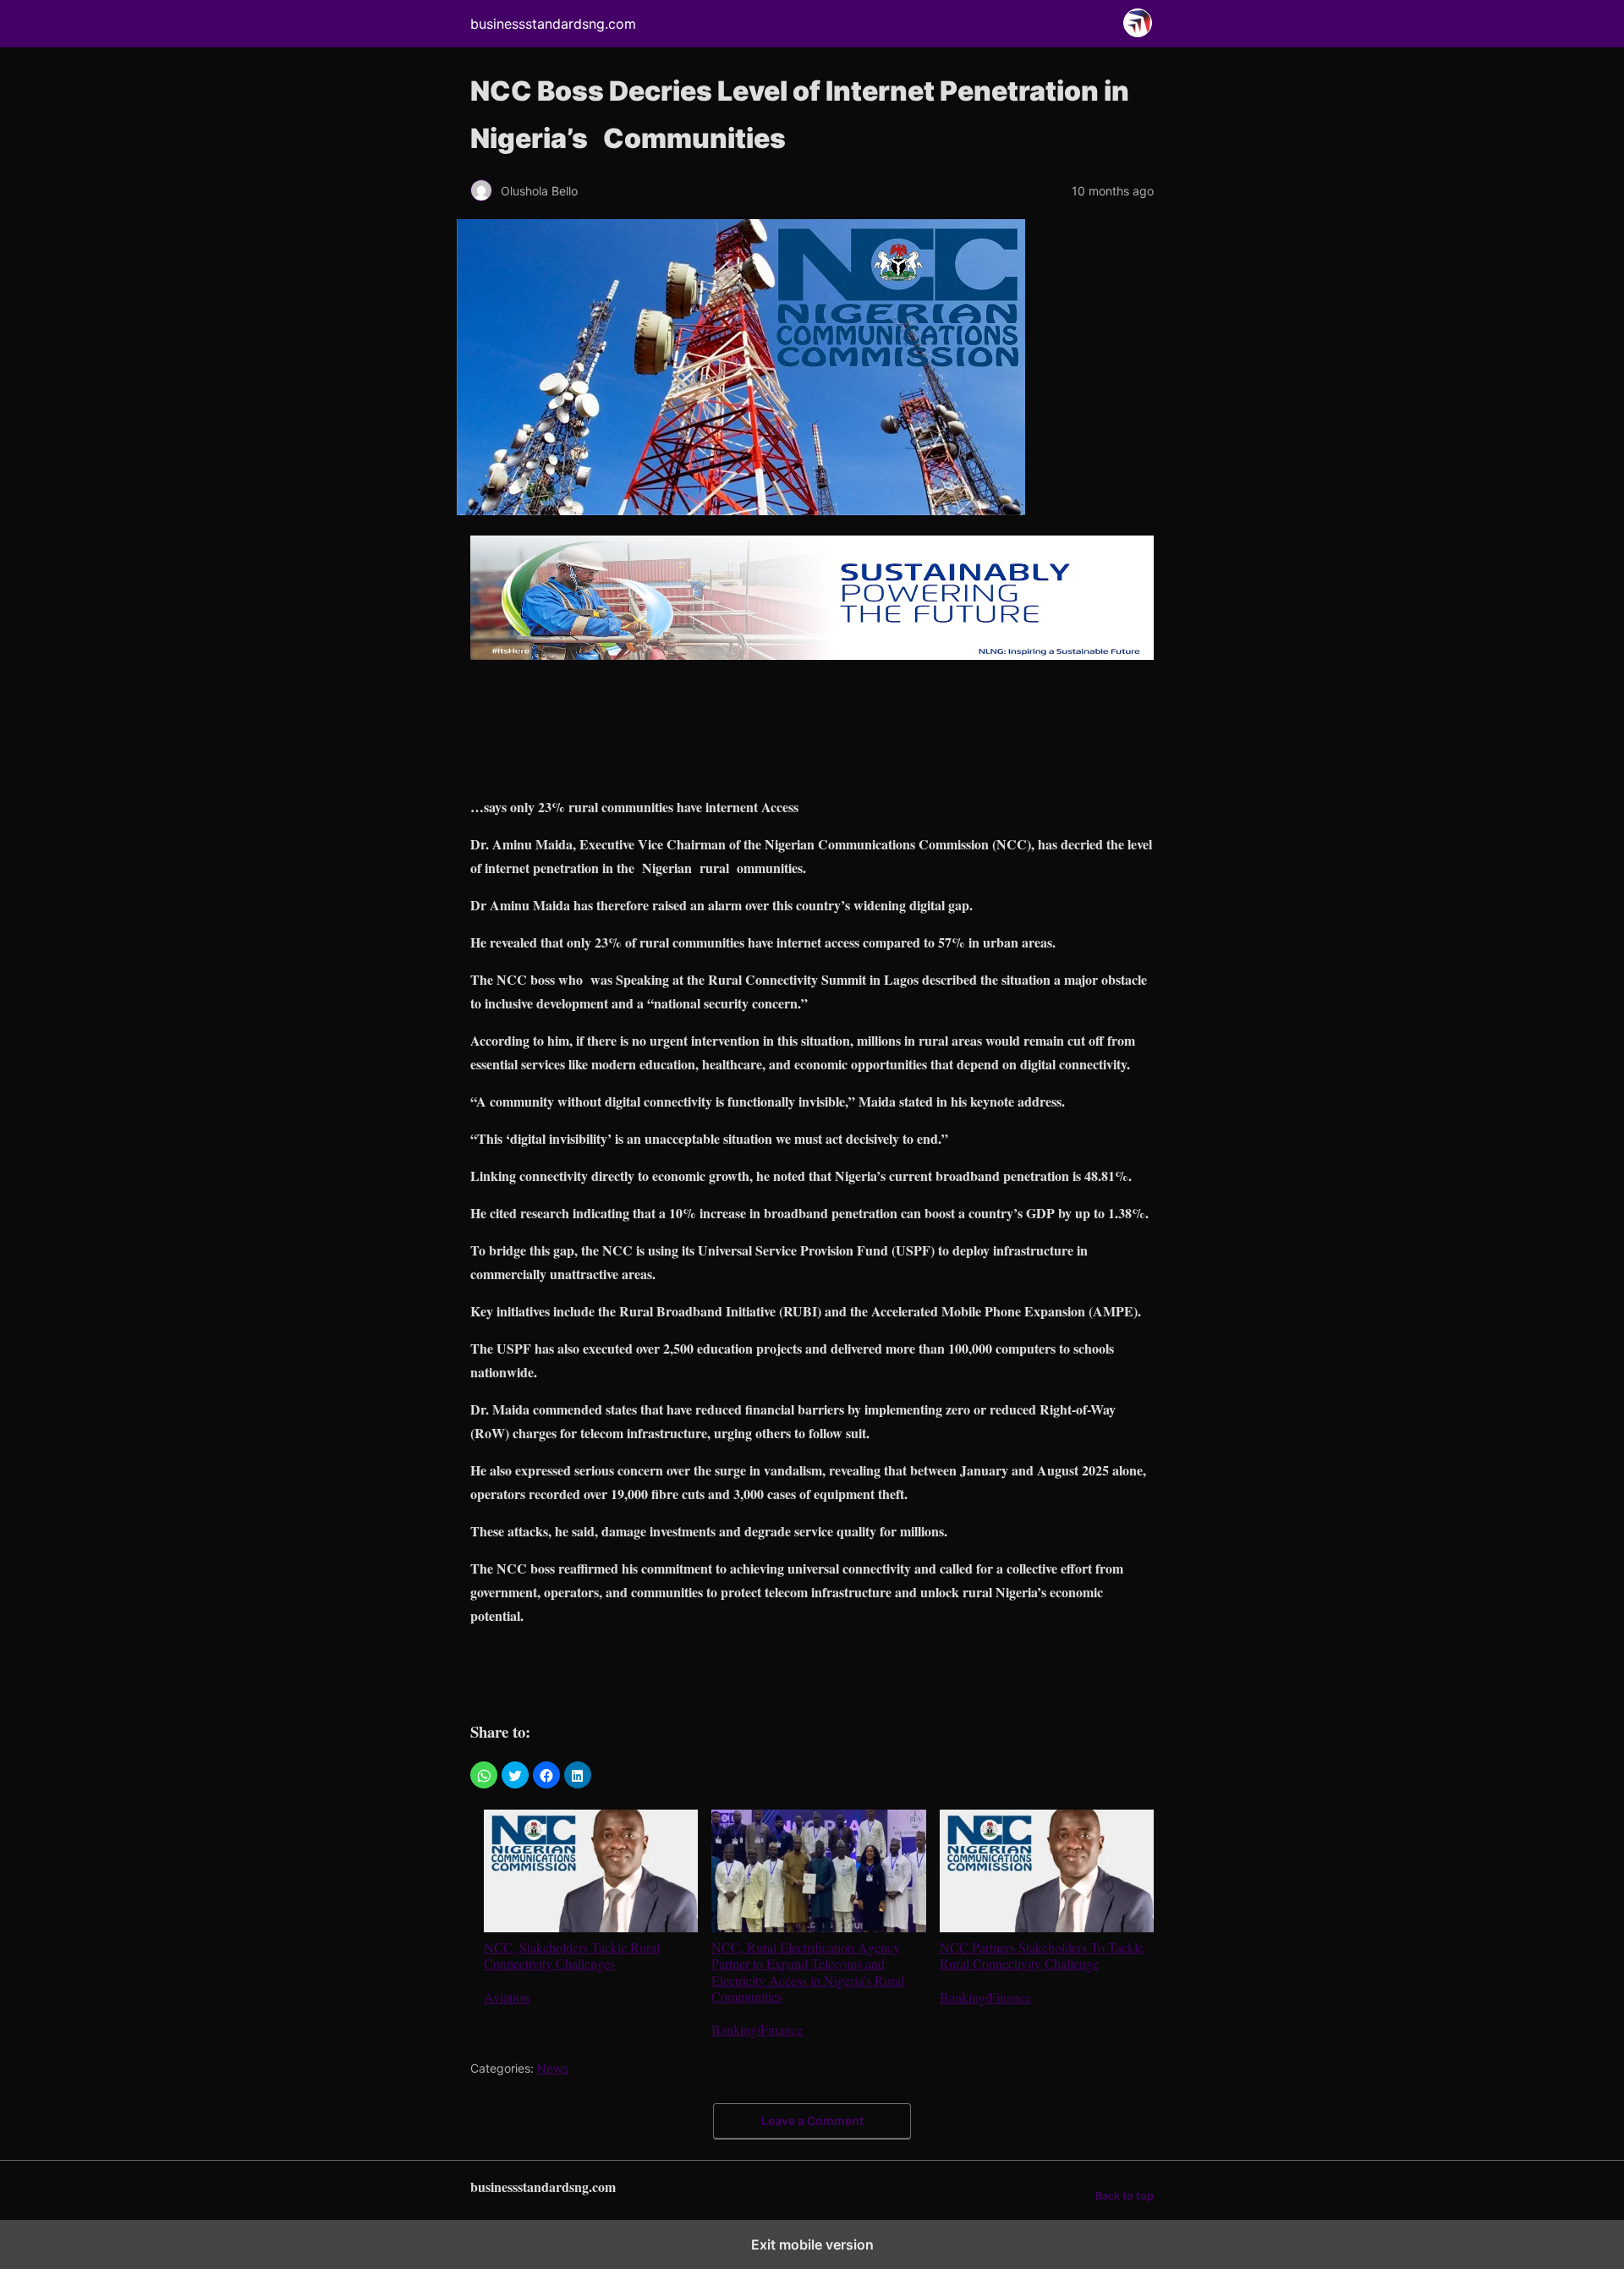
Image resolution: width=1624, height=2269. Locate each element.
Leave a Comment (812, 2121)
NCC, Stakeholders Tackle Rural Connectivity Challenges (572, 1955)
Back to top (1125, 2196)
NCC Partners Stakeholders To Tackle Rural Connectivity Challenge (1042, 1955)
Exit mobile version (812, 2244)
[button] (484, 1775)
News (553, 2068)
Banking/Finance (757, 2029)
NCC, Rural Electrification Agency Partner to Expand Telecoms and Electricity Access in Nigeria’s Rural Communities (808, 1971)
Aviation (507, 1997)
